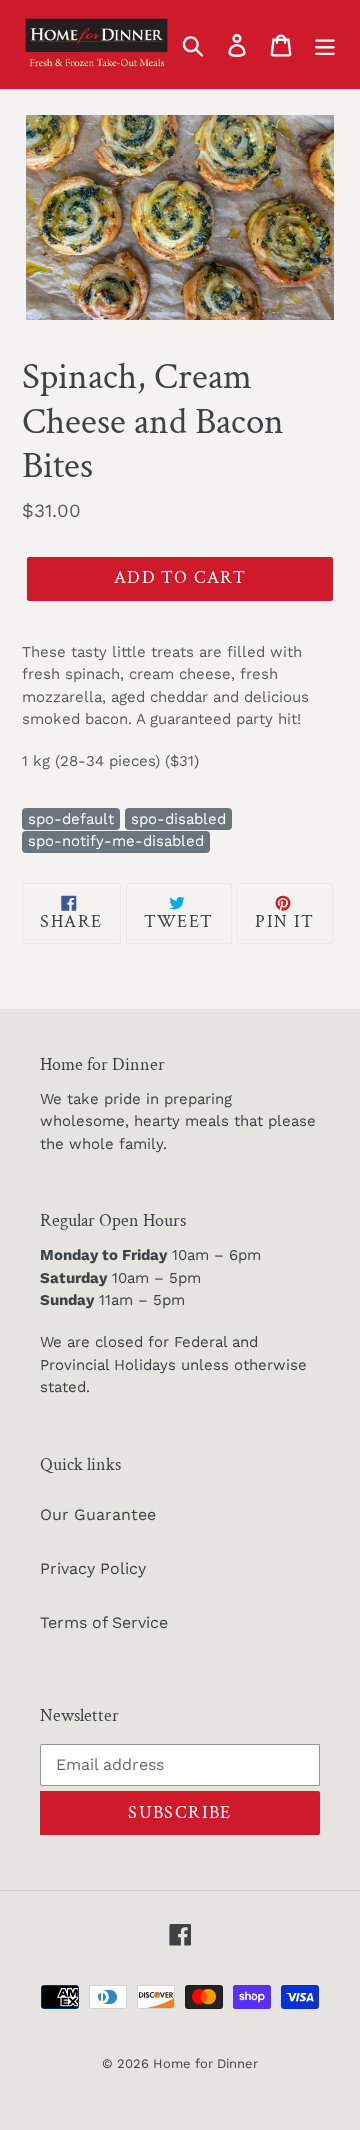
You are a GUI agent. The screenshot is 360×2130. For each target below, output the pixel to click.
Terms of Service (104, 1622)
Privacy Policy (93, 1568)
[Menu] (325, 44)
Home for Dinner (205, 2063)
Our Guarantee (98, 1514)
